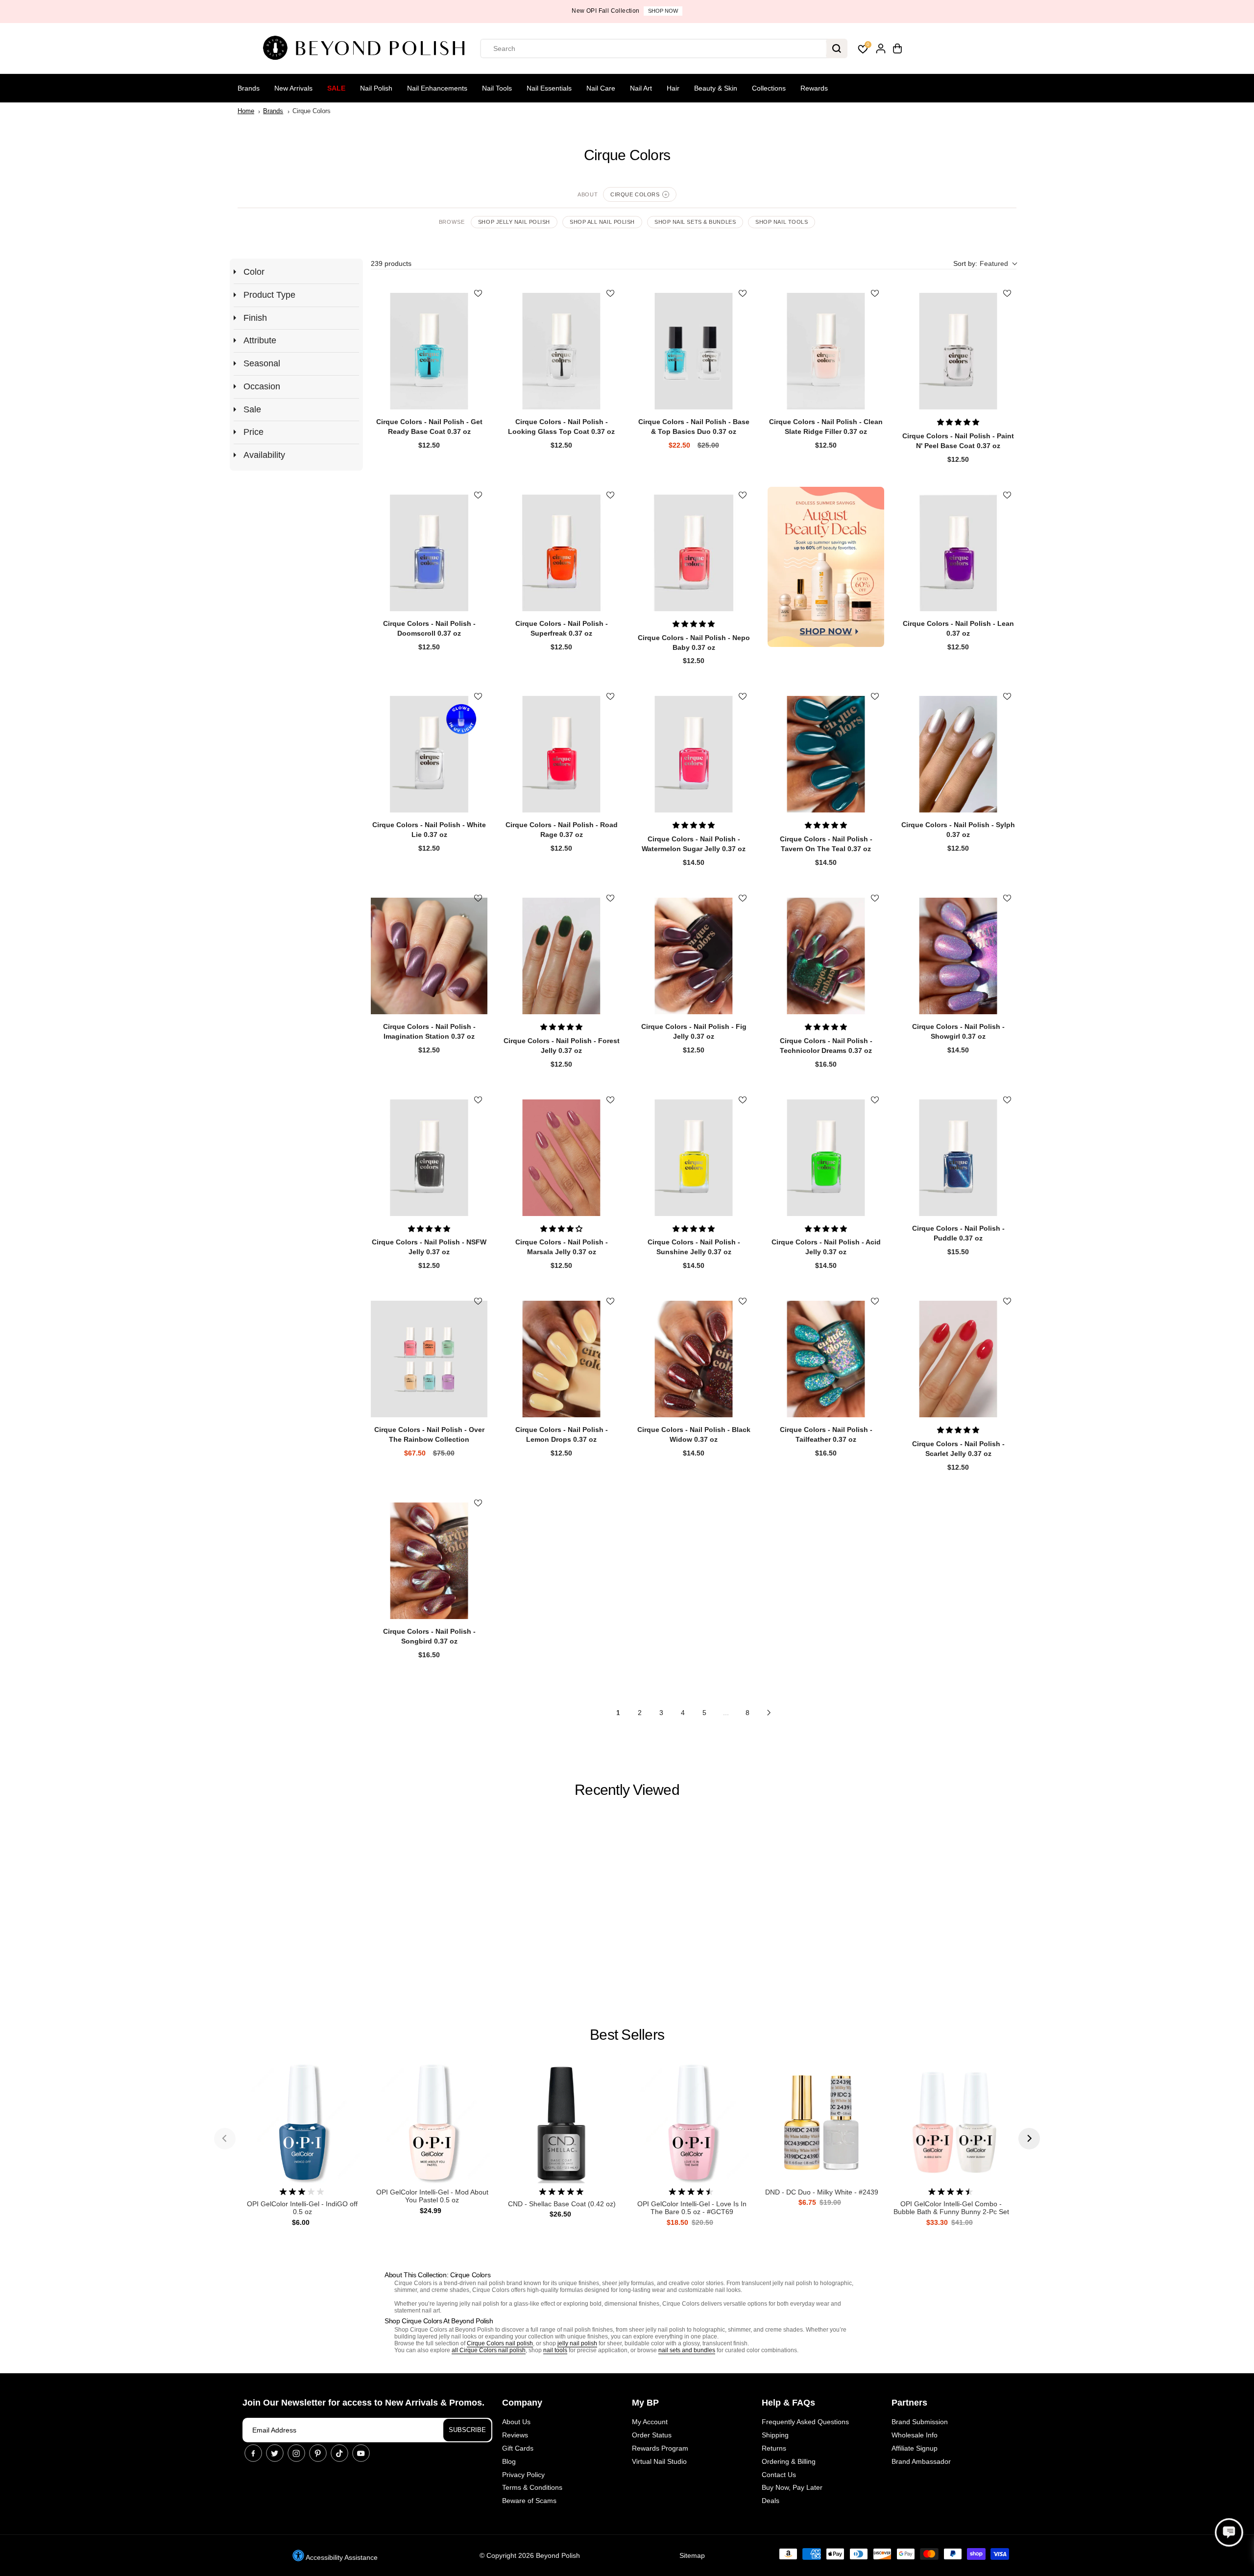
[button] (985, 264)
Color (254, 272)
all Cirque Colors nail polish (489, 2350)
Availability (264, 455)
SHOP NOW (663, 11)
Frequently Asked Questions (805, 2422)
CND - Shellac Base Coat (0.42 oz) (562, 2204)
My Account (650, 2422)
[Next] (1029, 2139)
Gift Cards (518, 2448)
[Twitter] (275, 2453)
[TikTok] (339, 2453)
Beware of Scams (529, 2501)
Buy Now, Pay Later (792, 2487)
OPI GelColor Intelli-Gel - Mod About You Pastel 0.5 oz (432, 2196)
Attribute (260, 340)
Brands (249, 88)
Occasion (262, 386)
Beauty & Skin (716, 88)
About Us (516, 2422)
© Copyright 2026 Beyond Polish (530, 2555)
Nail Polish (376, 88)
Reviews (515, 2435)
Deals (771, 2501)
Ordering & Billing (789, 2461)
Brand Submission (920, 2422)
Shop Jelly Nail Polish (514, 222)
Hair (673, 88)
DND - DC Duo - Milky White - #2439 (822, 2192)
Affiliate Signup (915, 2448)
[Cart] (897, 48)
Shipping (775, 2435)
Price (253, 432)
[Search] (837, 48)
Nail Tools (497, 88)
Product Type (269, 295)
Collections (769, 88)
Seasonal (262, 363)
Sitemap (692, 2555)
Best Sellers (627, 2035)
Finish (255, 318)
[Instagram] (296, 2453)
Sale (336, 88)
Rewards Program (660, 2448)
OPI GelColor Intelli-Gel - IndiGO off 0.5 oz (302, 2208)
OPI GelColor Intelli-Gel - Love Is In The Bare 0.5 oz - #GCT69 (692, 2208)
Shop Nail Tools (782, 222)
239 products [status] (391, 263)
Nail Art (641, 88)
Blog (509, 2461)
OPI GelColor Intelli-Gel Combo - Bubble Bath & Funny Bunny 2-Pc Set (951, 2208)
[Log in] (881, 48)
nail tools (555, 2350)
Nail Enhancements (437, 88)
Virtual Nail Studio (659, 2461)
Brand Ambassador (921, 2461)
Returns (774, 2448)
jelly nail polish (577, 2343)
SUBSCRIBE (467, 2430)
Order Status (652, 2435)
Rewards (814, 88)
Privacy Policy (523, 2475)
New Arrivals (293, 88)
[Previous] (225, 2139)
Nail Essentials (549, 88)
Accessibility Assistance (341, 2557)
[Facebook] (253, 2453)
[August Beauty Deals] (826, 567)
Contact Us (779, 2475)
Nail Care (601, 88)
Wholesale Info (915, 2435)
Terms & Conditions (532, 2487)
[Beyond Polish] (367, 48)
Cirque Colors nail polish (500, 2343)
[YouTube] (361, 2453)
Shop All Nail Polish (602, 222)
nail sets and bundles (687, 2350)
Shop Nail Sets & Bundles (695, 222)
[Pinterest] (318, 2453)
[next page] (769, 1713)
